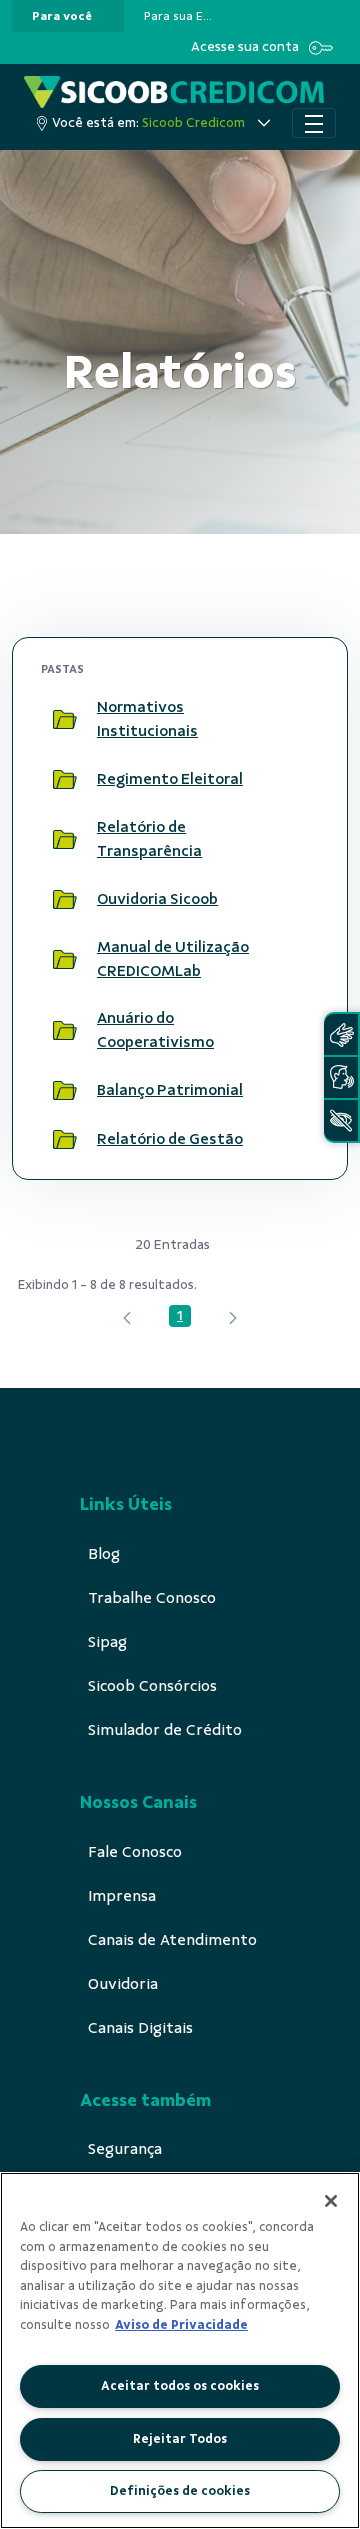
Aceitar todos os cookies (180, 2386)
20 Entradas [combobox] (172, 1244)
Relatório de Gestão (170, 1139)
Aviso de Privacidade (181, 2325)
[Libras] (341, 1034)
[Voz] (341, 1077)
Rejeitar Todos (180, 2439)
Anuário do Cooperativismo (155, 1030)
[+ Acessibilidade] (341, 1120)
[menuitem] (62, 16)
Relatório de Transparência (149, 839)
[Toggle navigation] (314, 123)
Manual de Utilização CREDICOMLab (173, 959)
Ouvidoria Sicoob (157, 899)
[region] (180, 2350)
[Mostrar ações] (295, 719)
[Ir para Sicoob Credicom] (174, 92)
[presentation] (68, 16)
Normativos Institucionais (147, 719)
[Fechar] (331, 2201)
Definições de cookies (180, 2491)
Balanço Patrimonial (170, 1090)
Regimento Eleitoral (170, 779)
